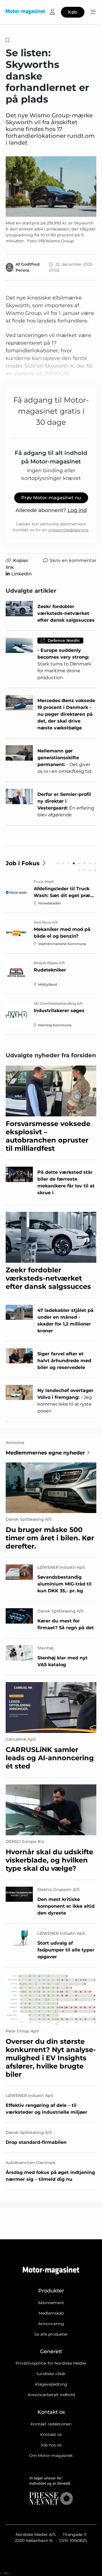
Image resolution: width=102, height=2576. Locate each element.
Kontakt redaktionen (51, 2424)
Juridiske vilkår (51, 2374)
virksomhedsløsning (68, 530)
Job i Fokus (23, 863)
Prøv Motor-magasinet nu (51, 498)
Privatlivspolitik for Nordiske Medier (51, 2363)
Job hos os (51, 2445)
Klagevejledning (51, 2384)
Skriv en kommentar (73, 560)
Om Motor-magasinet (51, 2456)
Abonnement (51, 2303)
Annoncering (51, 2324)
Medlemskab (51, 2313)
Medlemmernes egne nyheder (45, 1453)
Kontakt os (51, 2434)
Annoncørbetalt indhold (51, 2395)
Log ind (77, 510)
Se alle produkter (51, 2334)
